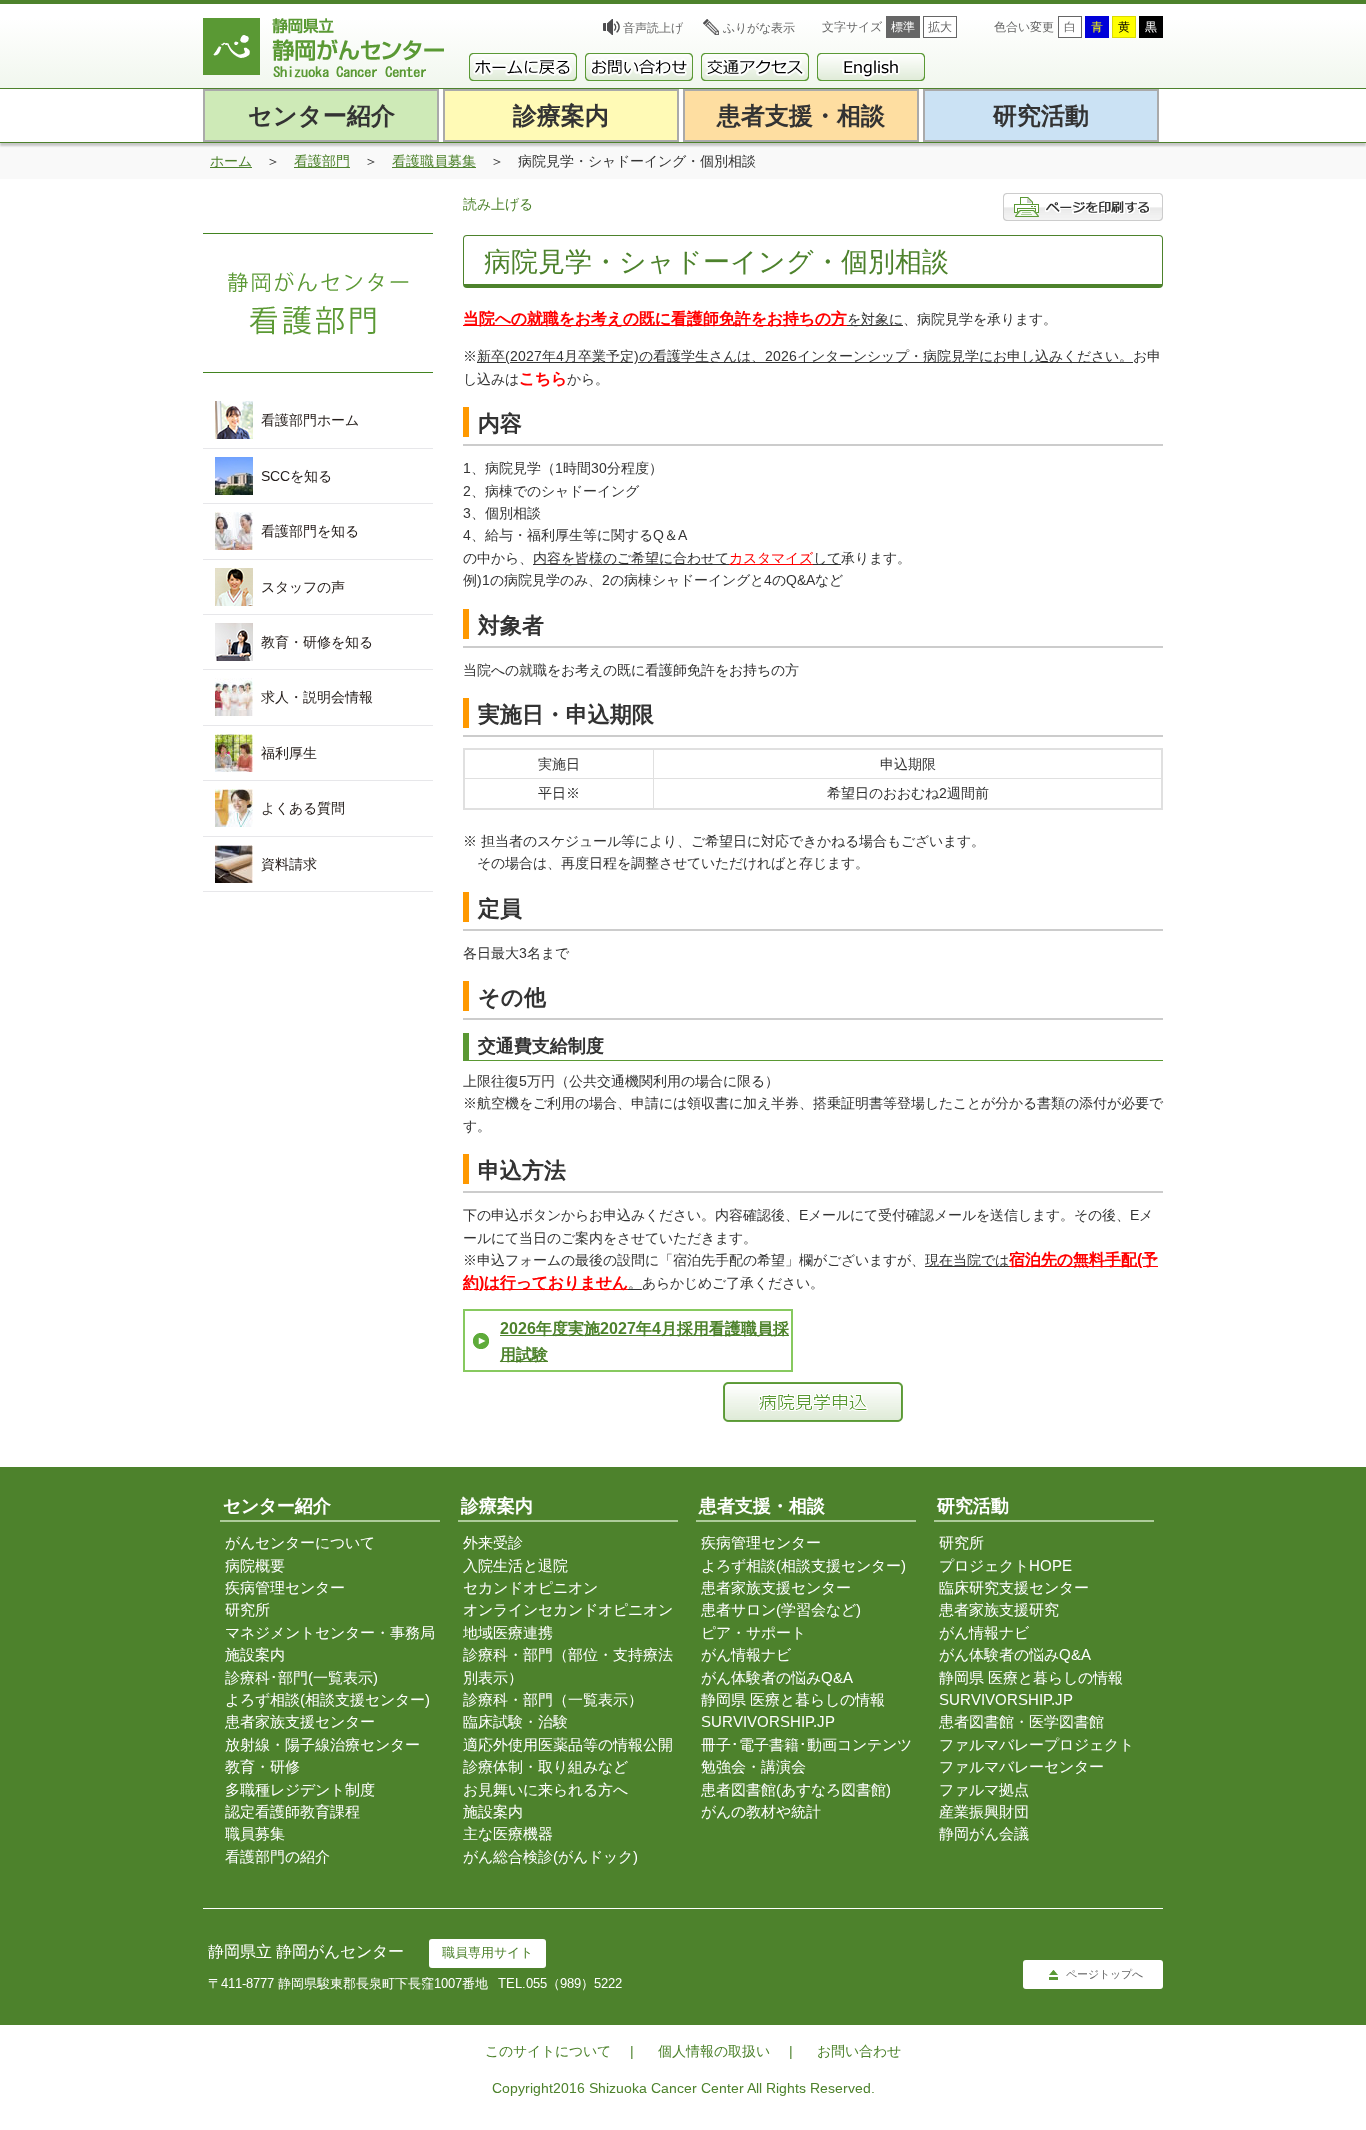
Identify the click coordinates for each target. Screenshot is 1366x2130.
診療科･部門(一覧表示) (301, 1677)
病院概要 (255, 1565)
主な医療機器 (508, 1833)
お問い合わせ (859, 2051)
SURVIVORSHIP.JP (768, 1721)
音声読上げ (653, 28)
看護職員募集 (434, 161)
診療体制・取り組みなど (545, 1766)
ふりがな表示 (759, 28)
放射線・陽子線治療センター (322, 1744)
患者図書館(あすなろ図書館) (796, 1789)
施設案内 (255, 1654)
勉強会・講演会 (753, 1766)
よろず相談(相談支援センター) (327, 1699)
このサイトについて (548, 2051)
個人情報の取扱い (714, 2051)
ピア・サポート (753, 1632)
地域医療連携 (508, 1632)
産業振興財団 (984, 1811)
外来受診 (493, 1542)
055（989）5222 (574, 1983)
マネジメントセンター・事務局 (330, 1632)
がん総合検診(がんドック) (550, 1856)
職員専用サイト (487, 1952)
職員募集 (255, 1833)
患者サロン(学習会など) (781, 1609)
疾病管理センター (285, 1587)
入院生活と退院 (515, 1565)
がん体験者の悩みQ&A (777, 1677)
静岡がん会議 (984, 1833)
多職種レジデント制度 (300, 1789)
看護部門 (322, 161)
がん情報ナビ (746, 1654)
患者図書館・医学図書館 (1021, 1721)
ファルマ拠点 (984, 1789)
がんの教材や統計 (761, 1811)
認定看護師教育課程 (292, 1811)
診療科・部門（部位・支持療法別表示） (568, 1665)
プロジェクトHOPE (1005, 1565)
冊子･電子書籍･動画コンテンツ (806, 1744)
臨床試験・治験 (515, 1721)
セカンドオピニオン (530, 1587)
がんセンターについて (300, 1542)
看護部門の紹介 (277, 1856)
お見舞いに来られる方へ (545, 1789)
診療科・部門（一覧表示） (553, 1699)
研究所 (247, 1609)
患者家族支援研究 (999, 1609)
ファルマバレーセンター (1021, 1766)
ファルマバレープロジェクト (1036, 1744)
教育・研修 (262, 1766)
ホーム (231, 161)
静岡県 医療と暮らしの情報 (793, 1699)
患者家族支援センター (300, 1721)
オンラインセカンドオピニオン (568, 1609)
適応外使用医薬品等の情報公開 (568, 1744)
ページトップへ (1104, 1974)
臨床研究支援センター (1014, 1587)
